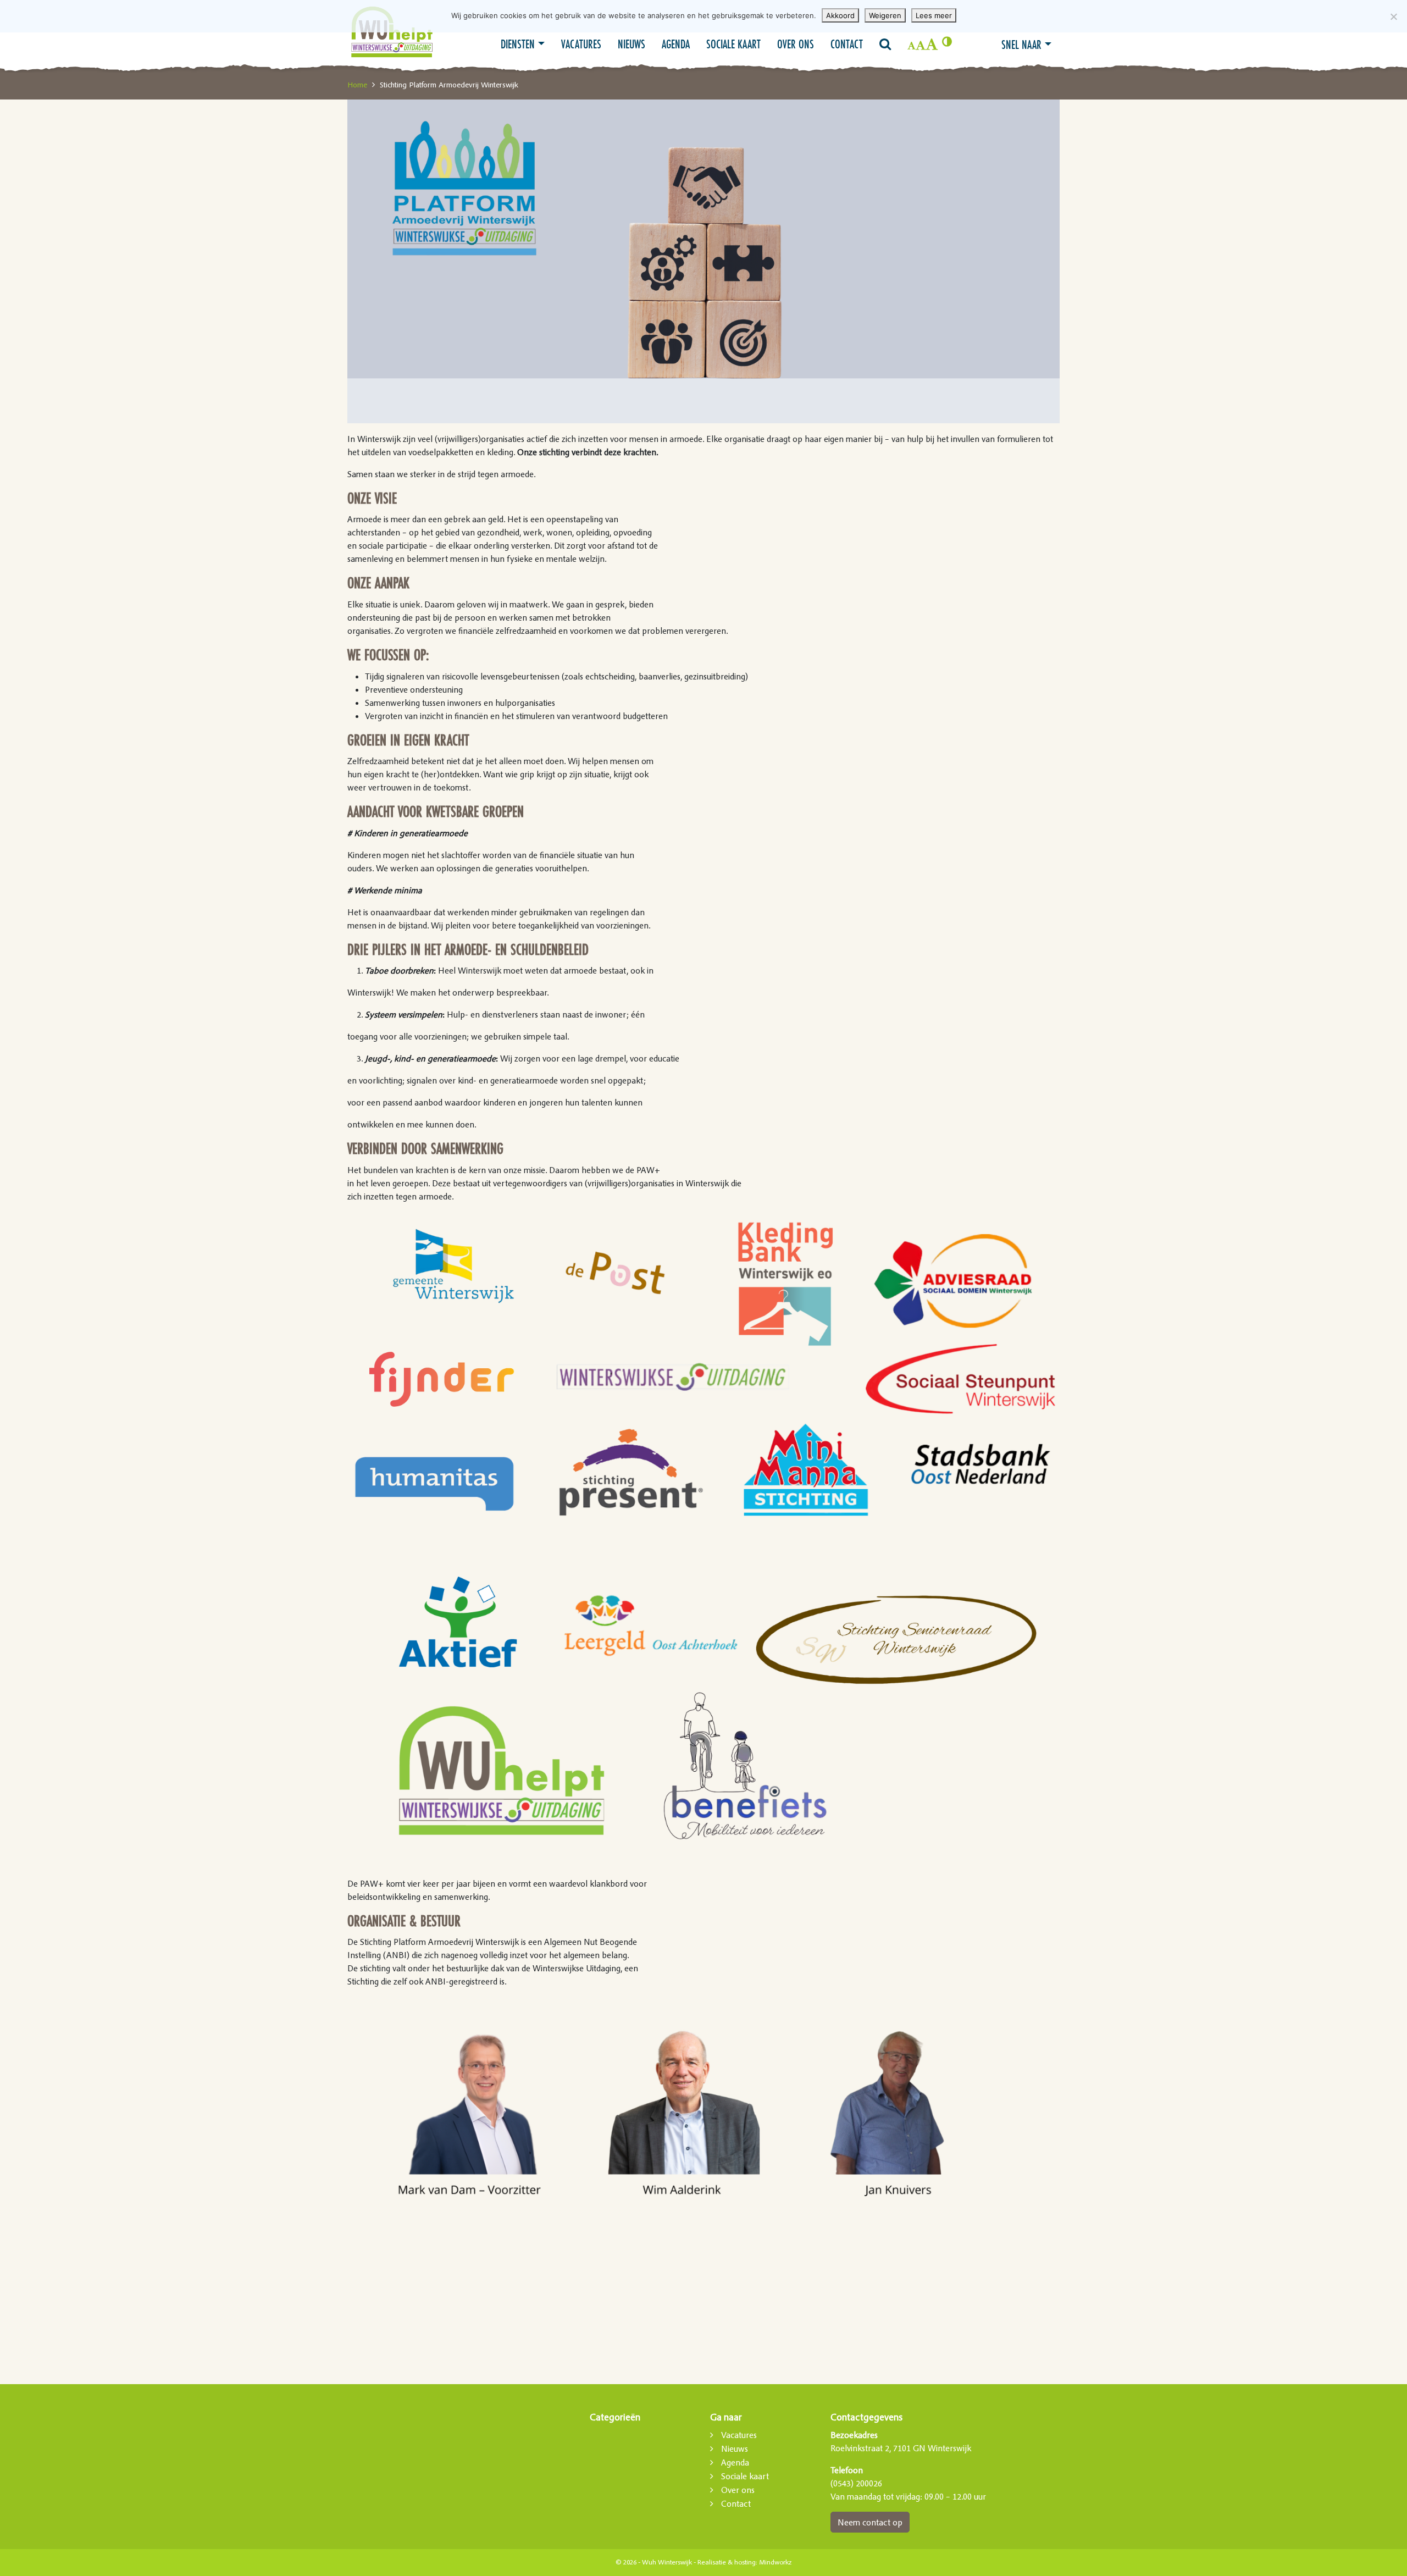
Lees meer (934, 15)
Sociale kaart (733, 44)
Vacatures (581, 44)
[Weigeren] (1393, 16)
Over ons (796, 44)
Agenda (676, 44)
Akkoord (840, 15)
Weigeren (885, 15)
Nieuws (632, 44)
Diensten (518, 44)
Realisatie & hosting (727, 2562)
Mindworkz (775, 2562)
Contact (847, 44)
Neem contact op (870, 2522)
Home (357, 85)
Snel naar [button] (1021, 45)
